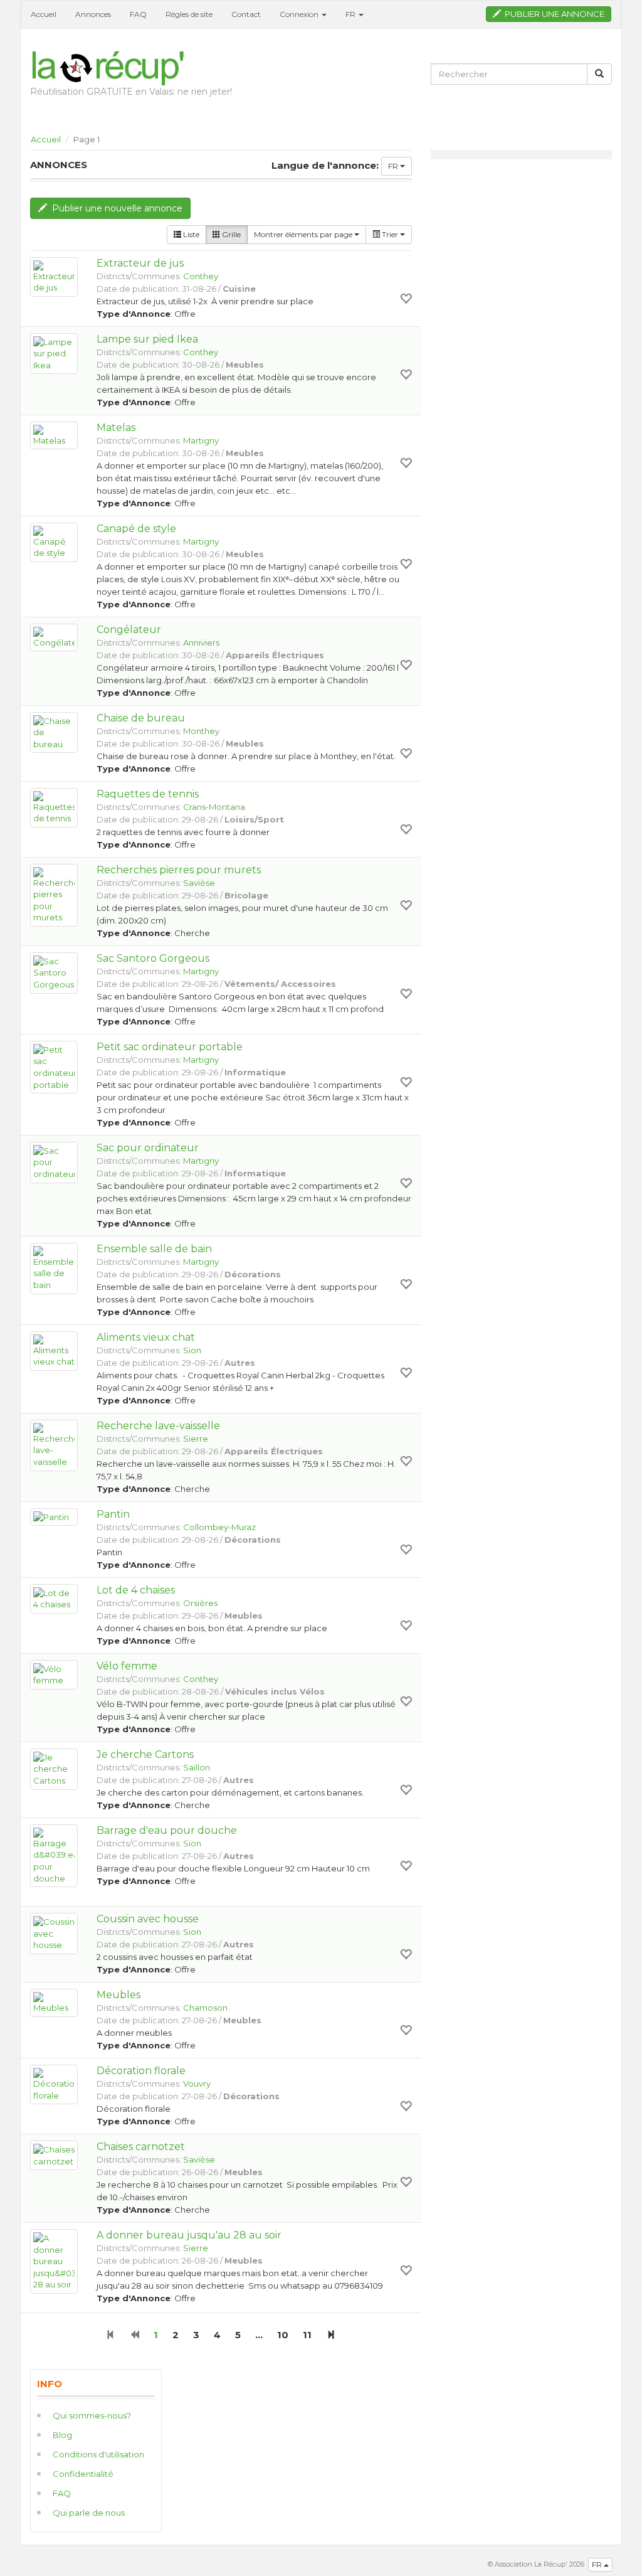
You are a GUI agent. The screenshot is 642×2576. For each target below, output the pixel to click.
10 (283, 2335)
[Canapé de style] (54, 542)
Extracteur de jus (140, 263)
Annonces (93, 14)
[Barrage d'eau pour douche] (54, 1856)
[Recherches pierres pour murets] (54, 895)
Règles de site (189, 14)
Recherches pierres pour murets (179, 870)
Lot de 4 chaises (136, 1590)
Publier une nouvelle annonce (115, 208)
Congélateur (129, 630)
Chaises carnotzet (141, 2147)
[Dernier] (331, 2335)
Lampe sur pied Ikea (147, 339)
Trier (390, 234)
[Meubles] (54, 2003)
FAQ (138, 14)
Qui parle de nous (89, 2513)
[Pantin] (54, 1517)
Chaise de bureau (141, 718)
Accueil (44, 14)
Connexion (300, 14)
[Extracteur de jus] (54, 277)
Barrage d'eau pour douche (167, 1830)
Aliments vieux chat (146, 1337)
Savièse (199, 883)
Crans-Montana (214, 807)
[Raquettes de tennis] (54, 808)
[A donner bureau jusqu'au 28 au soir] (54, 2261)
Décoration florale (141, 2071)
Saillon (197, 1767)
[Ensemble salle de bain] (54, 1269)
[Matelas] (54, 436)
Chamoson (205, 2008)
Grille (230, 234)
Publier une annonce (553, 14)
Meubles (118, 1995)
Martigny (201, 440)
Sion (192, 1350)
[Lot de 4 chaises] (54, 1599)
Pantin (113, 1514)
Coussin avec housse (148, 1919)
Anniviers (201, 642)
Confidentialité (83, 2474)
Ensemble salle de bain (154, 1249)
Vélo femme (127, 1666)
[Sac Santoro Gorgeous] (54, 973)
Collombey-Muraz (219, 1527)
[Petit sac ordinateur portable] (54, 1067)
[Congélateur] (54, 638)
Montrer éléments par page (304, 234)
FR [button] (351, 14)
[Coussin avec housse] (54, 1934)
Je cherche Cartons (145, 1754)
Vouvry (197, 2084)
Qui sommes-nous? (92, 2415)
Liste (190, 234)
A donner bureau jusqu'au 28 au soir (189, 2235)
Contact (246, 14)
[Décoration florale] (54, 2084)
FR (394, 166)
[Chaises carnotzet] (54, 2155)
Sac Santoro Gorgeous (153, 958)
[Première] (111, 2335)
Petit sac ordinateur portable (170, 1047)
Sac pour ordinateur (148, 1148)
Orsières (200, 1603)
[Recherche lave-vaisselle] (54, 1445)
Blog (62, 2435)
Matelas (116, 428)
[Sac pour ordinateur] (54, 1163)
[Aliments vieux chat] (54, 1351)
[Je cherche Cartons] (54, 1769)
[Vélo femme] (54, 1675)
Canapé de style (136, 529)
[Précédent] (134, 2335)
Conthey (201, 276)
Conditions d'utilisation (98, 2454)
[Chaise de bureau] (54, 733)
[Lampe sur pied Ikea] (54, 354)
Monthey (201, 731)
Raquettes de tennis (148, 794)
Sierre (196, 1439)
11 (307, 2335)
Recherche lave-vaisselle (158, 1426)
